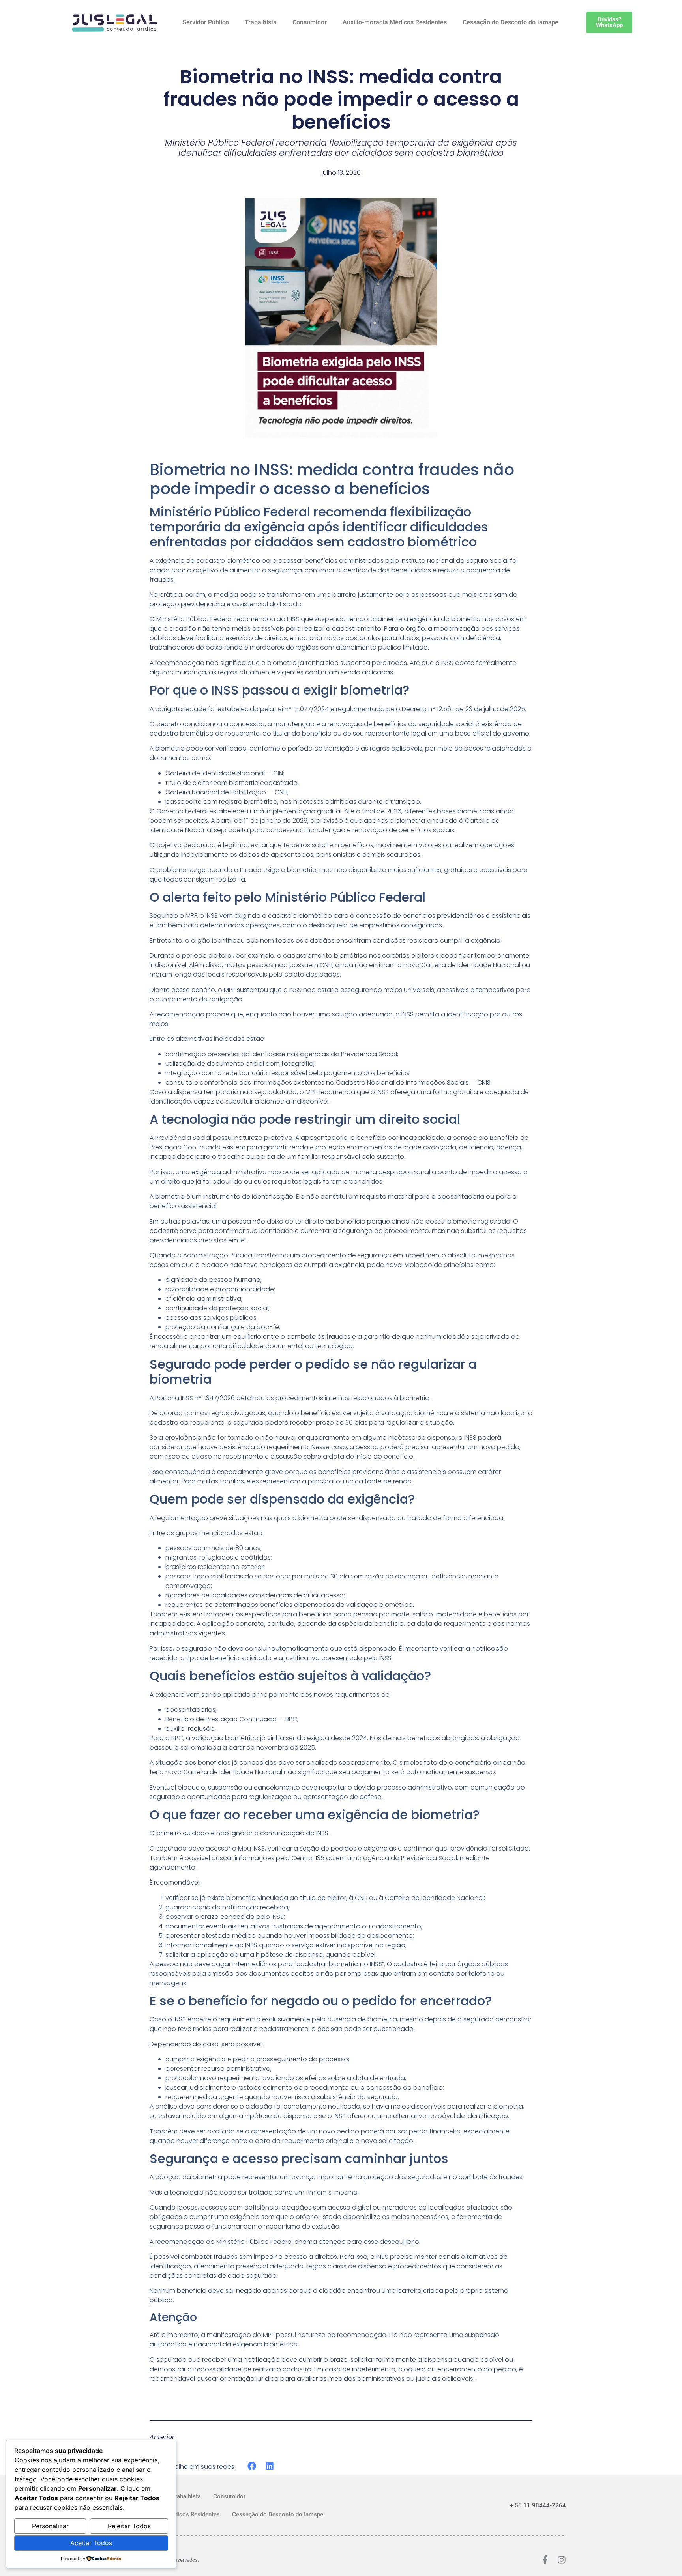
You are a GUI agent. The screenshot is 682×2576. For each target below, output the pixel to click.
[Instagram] (562, 2560)
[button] (252, 2466)
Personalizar (50, 2526)
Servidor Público (206, 22)
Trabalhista (261, 22)
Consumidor (310, 22)
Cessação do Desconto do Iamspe (511, 22)
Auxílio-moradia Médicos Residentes (395, 22)
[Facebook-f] (545, 2560)
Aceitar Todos (91, 2543)
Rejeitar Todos (129, 2526)
